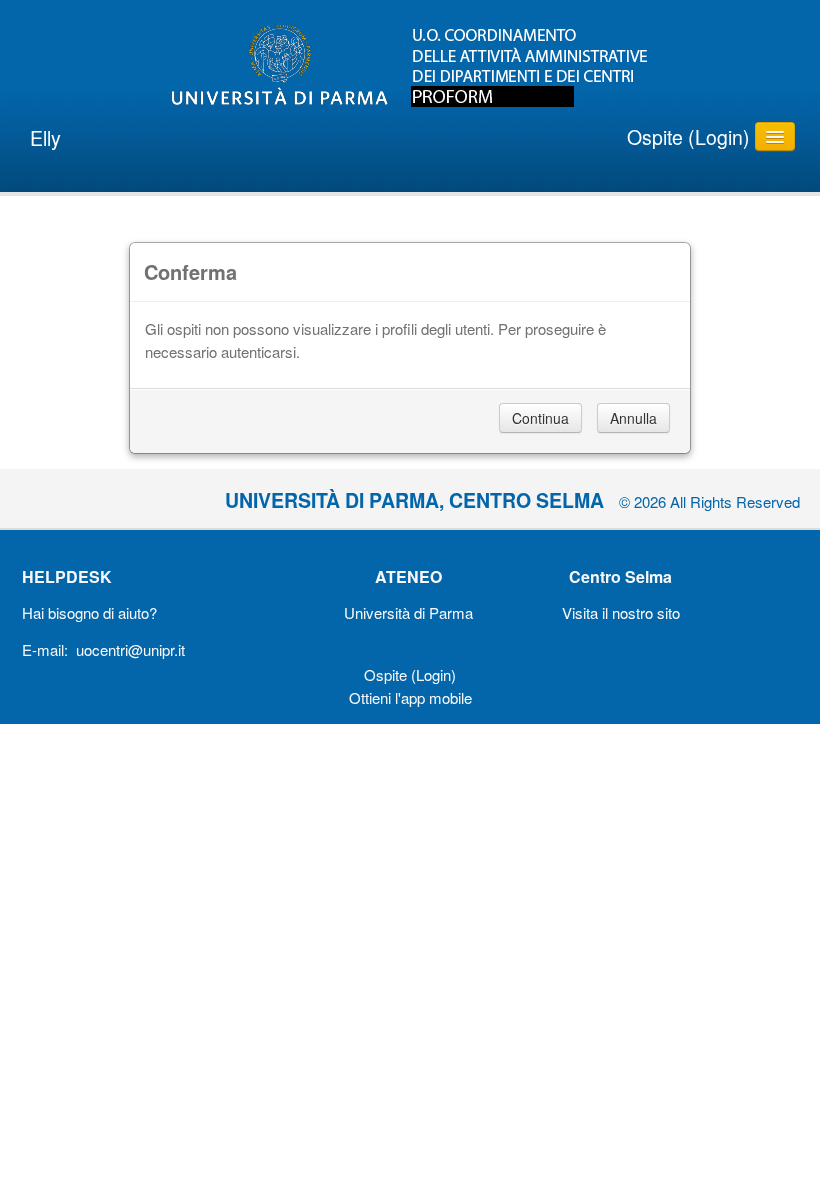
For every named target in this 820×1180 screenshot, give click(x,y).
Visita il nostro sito (621, 612)
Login (719, 137)
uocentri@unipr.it (130, 649)
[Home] (410, 66)
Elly (45, 138)
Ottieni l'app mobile (410, 697)
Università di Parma (408, 612)
